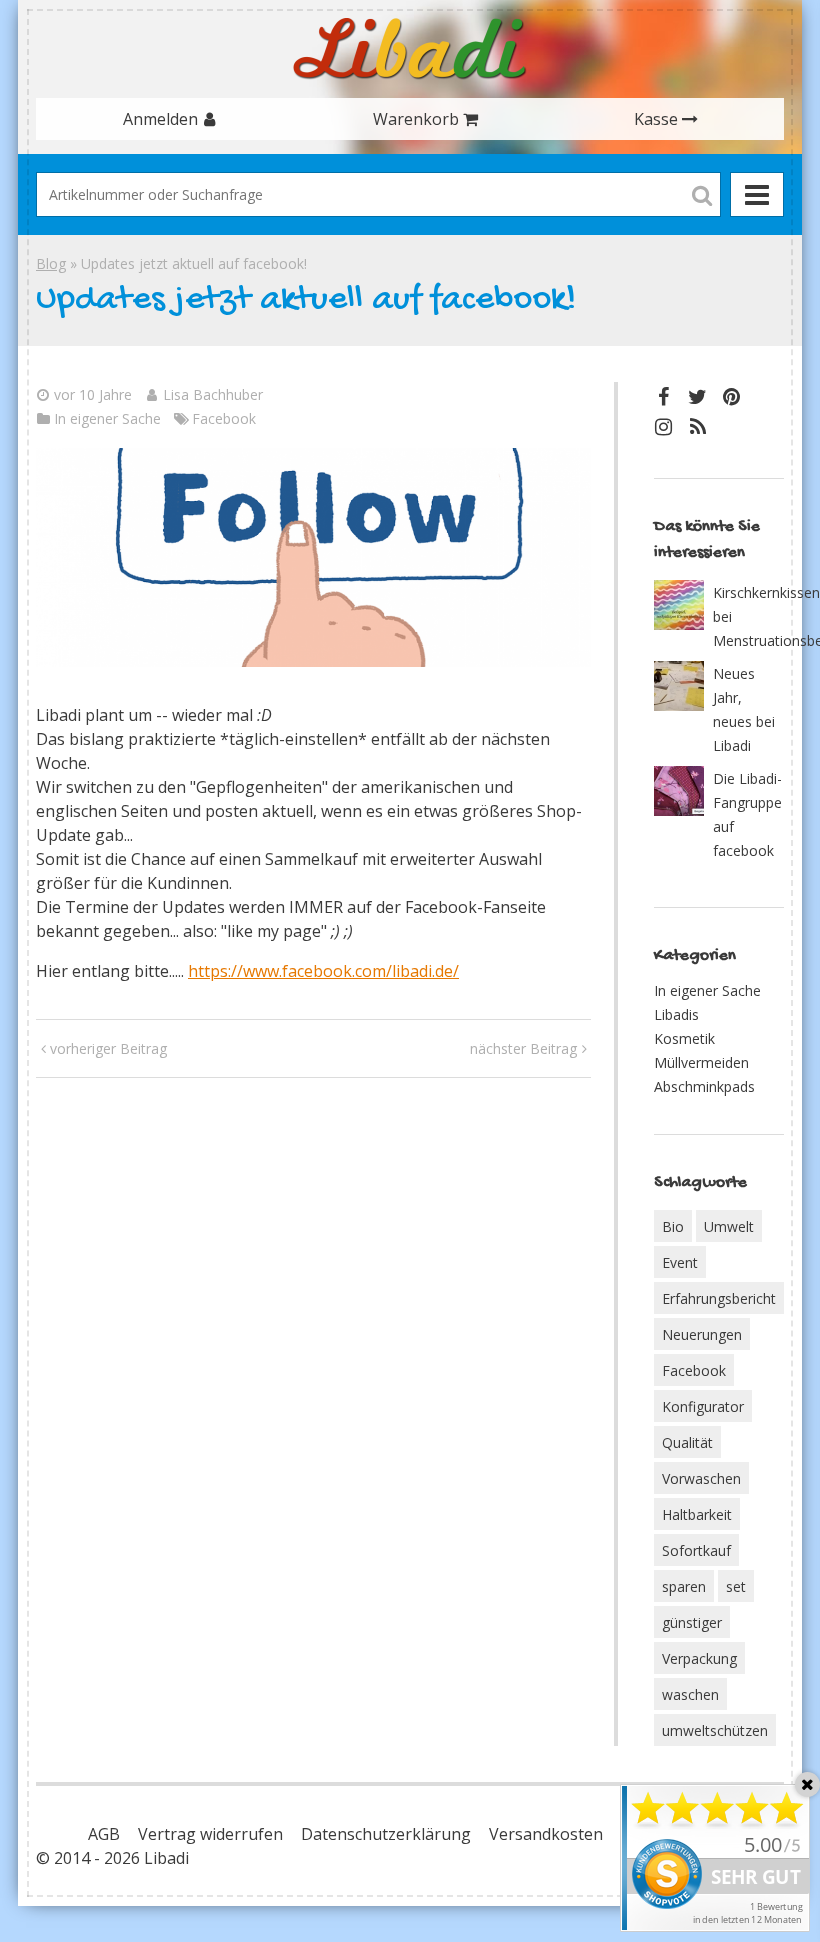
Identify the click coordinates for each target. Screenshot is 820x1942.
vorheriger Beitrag (108, 1048)
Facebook (224, 418)
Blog (51, 263)
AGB (104, 1834)
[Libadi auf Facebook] (664, 396)
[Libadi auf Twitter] (698, 396)
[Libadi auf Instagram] (664, 426)
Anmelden (160, 119)
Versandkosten (546, 1834)
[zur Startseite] (410, 49)
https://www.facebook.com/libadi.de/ (323, 971)
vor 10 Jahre (93, 394)
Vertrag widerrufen (210, 1834)
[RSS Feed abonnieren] (698, 426)
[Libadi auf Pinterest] (732, 396)
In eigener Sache (107, 418)
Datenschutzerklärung (386, 1834)
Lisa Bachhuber (213, 394)
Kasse (656, 119)
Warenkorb (416, 119)
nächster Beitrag (523, 1048)
